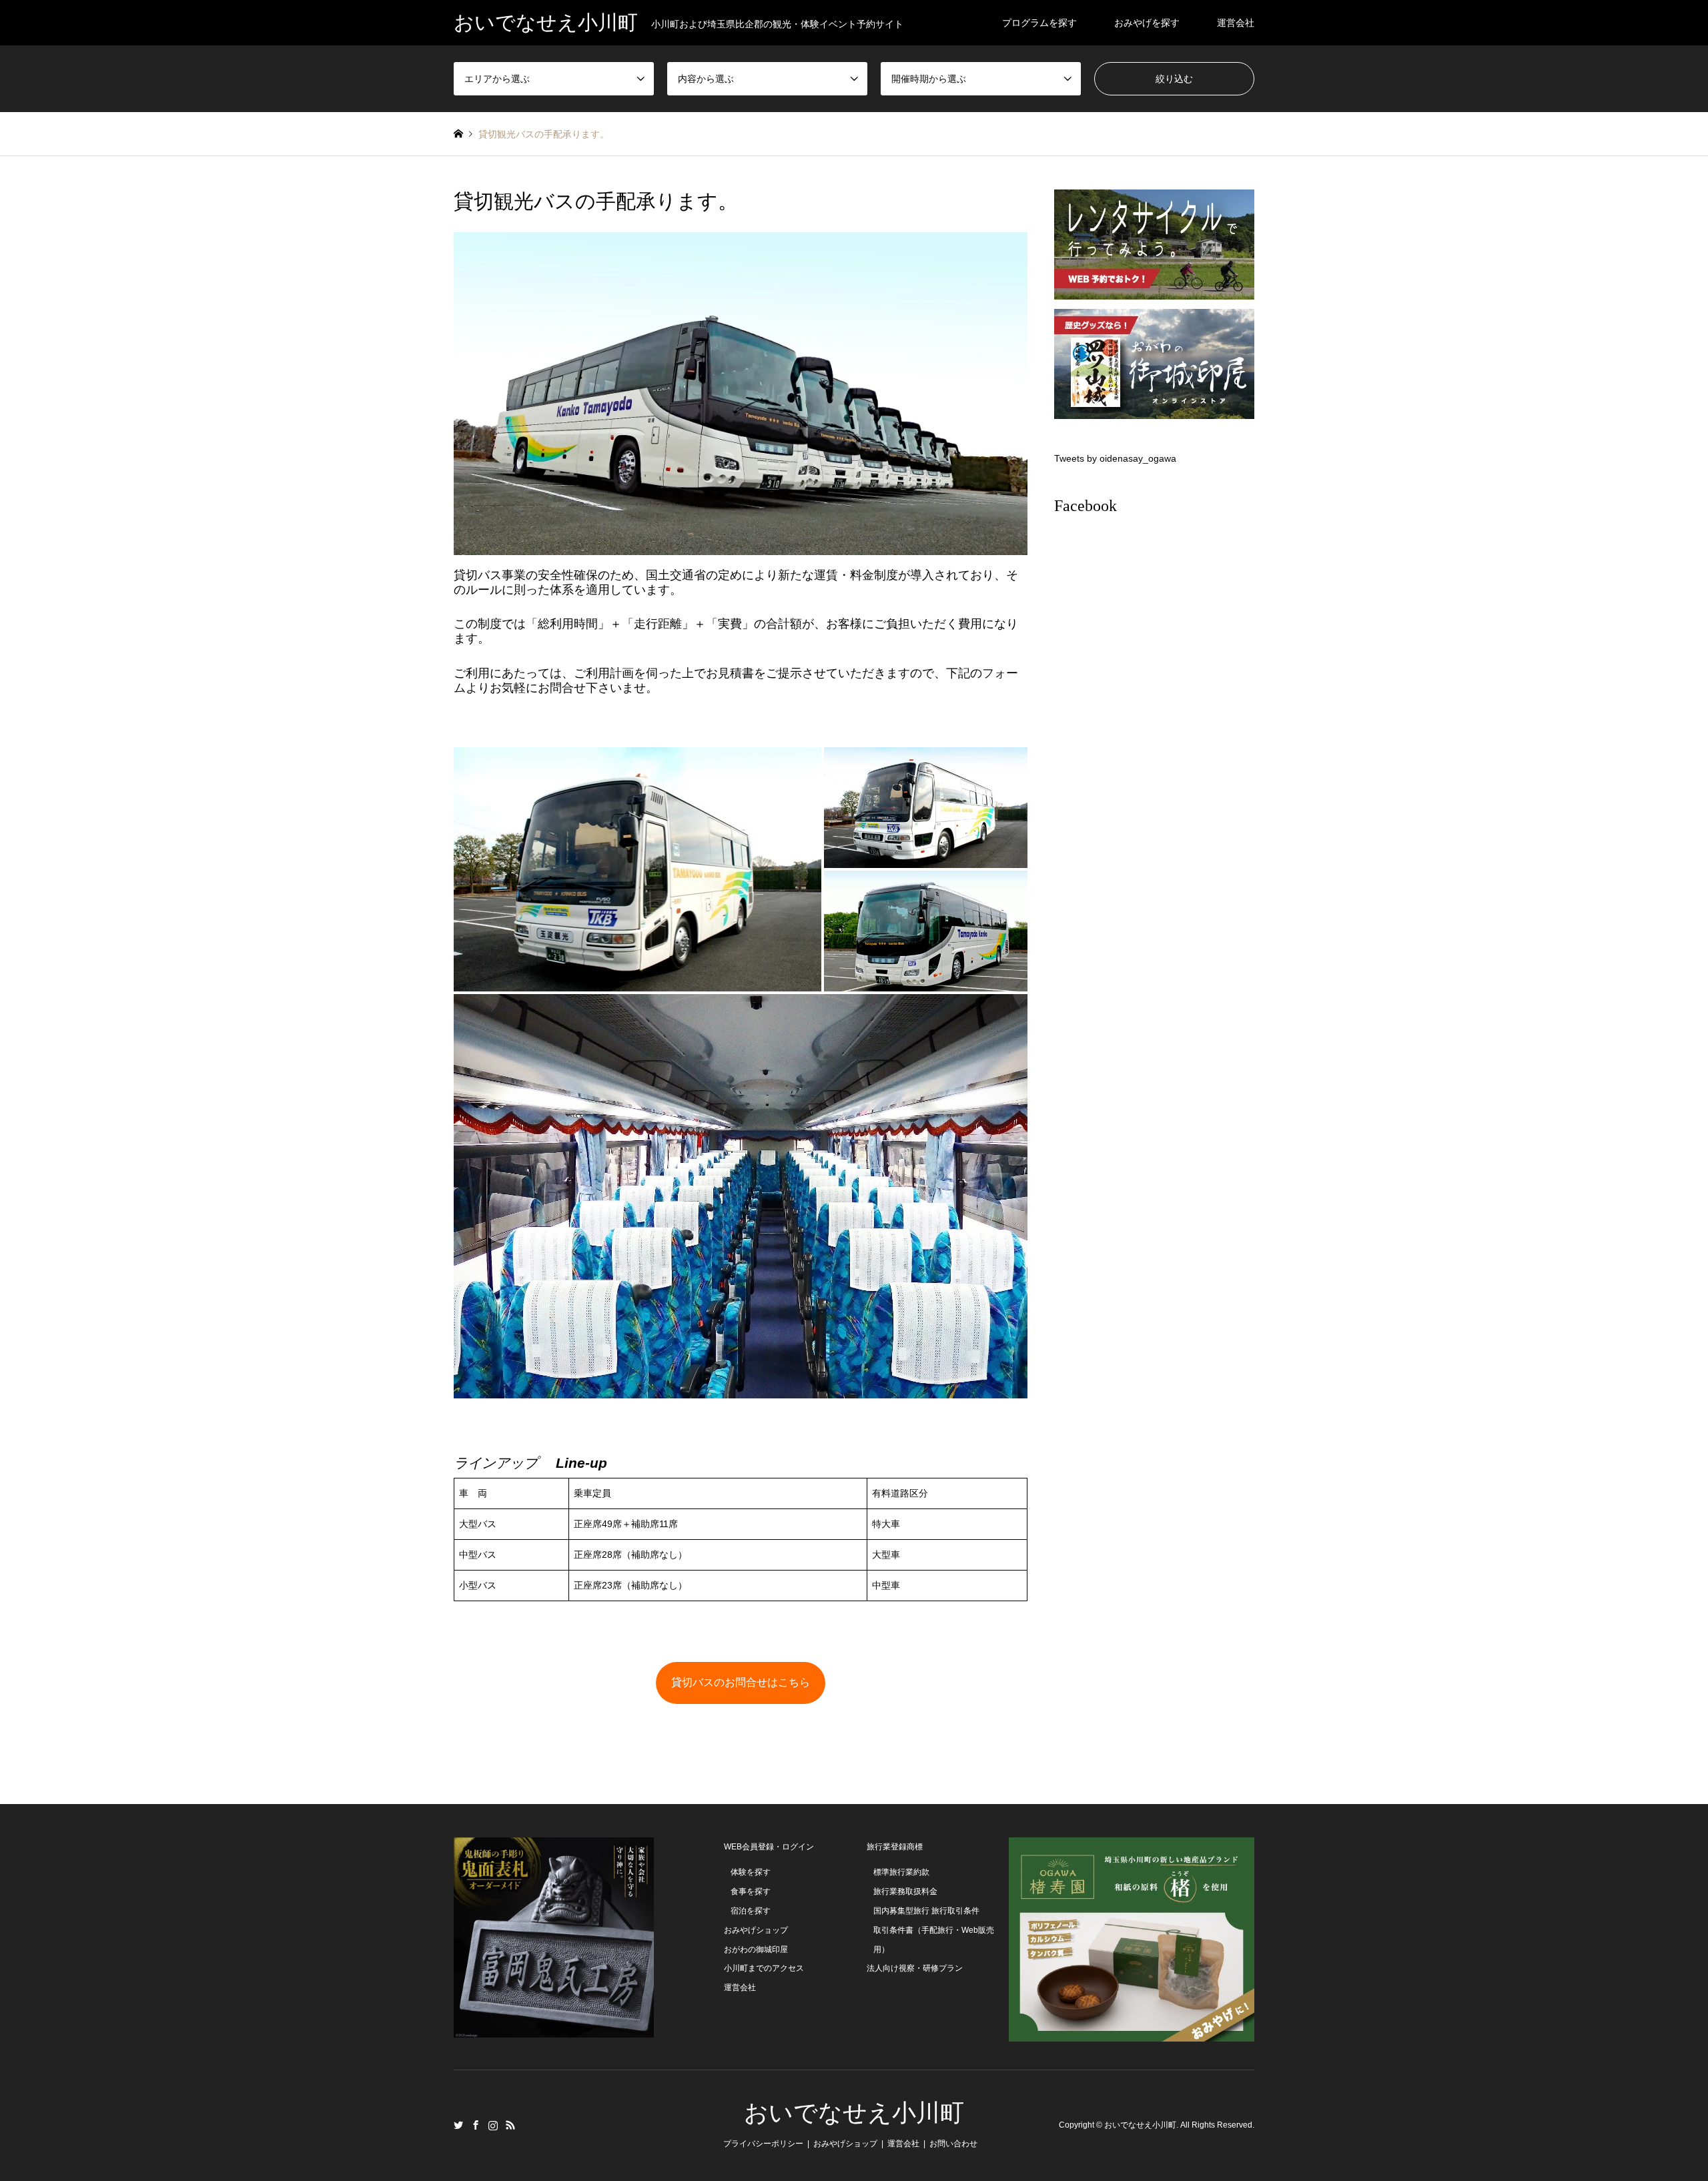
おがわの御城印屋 (756, 1949)
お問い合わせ (953, 2144)
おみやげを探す (1147, 23)
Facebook (1086, 506)
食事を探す (751, 1891)
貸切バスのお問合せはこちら (741, 1682)
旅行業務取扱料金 (905, 1891)
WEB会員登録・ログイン (769, 1847)
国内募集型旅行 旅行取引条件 (926, 1911)
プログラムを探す (1039, 23)
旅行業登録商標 (895, 1847)
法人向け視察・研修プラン (915, 1968)
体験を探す (751, 1872)
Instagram (493, 2125)
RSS (510, 2125)
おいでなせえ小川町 (854, 2113)
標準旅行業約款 (901, 1872)
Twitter (458, 2125)
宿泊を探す (751, 1911)
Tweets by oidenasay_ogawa (1115, 458)
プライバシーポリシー (763, 2144)
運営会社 (1236, 23)
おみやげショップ (756, 1930)
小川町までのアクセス (764, 1968)
